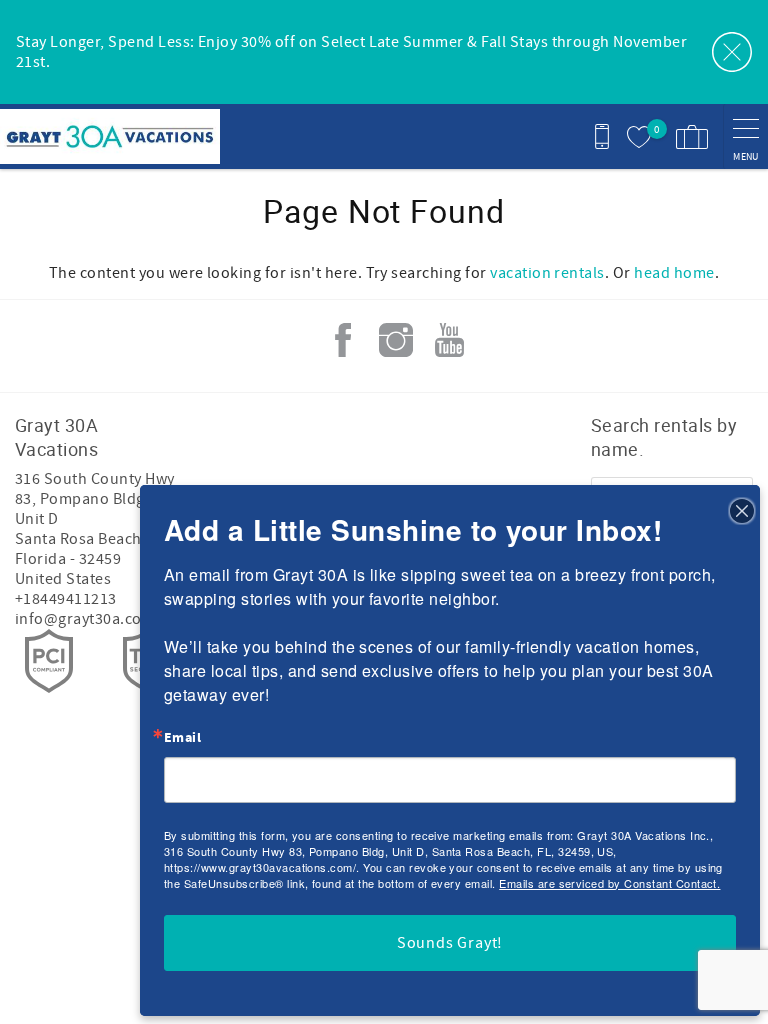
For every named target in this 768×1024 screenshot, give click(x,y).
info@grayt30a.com (85, 619)
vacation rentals (547, 273)
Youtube (449, 340)
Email (182, 738)
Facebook (343, 340)
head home (674, 273)
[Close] (742, 510)
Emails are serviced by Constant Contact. (609, 883)
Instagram (396, 340)
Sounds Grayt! (450, 943)
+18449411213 (66, 599)
